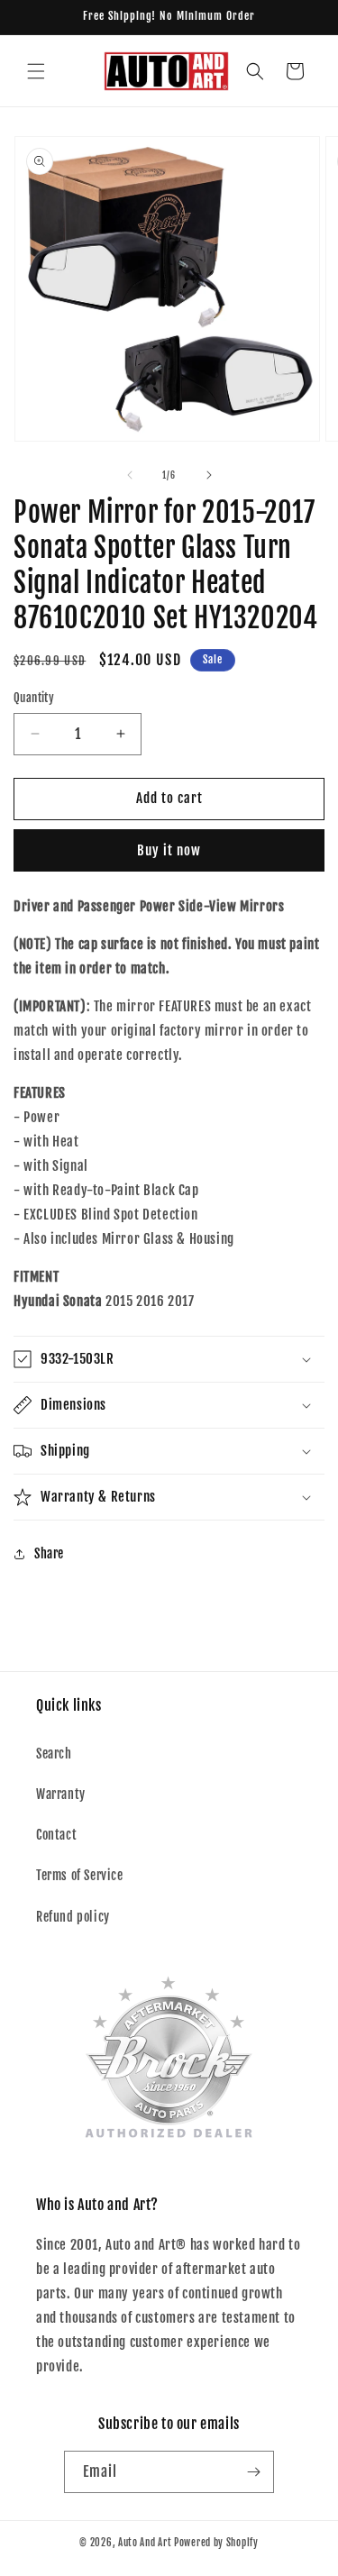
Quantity (34, 698)
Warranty (61, 1794)
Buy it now (169, 850)
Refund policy (73, 1917)
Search (54, 1754)
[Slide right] (209, 475)
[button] (36, 71)
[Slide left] (130, 475)
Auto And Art (145, 2543)
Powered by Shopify (216, 2543)
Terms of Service (80, 1875)
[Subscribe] (253, 2472)
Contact (56, 1835)
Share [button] (49, 1553)
